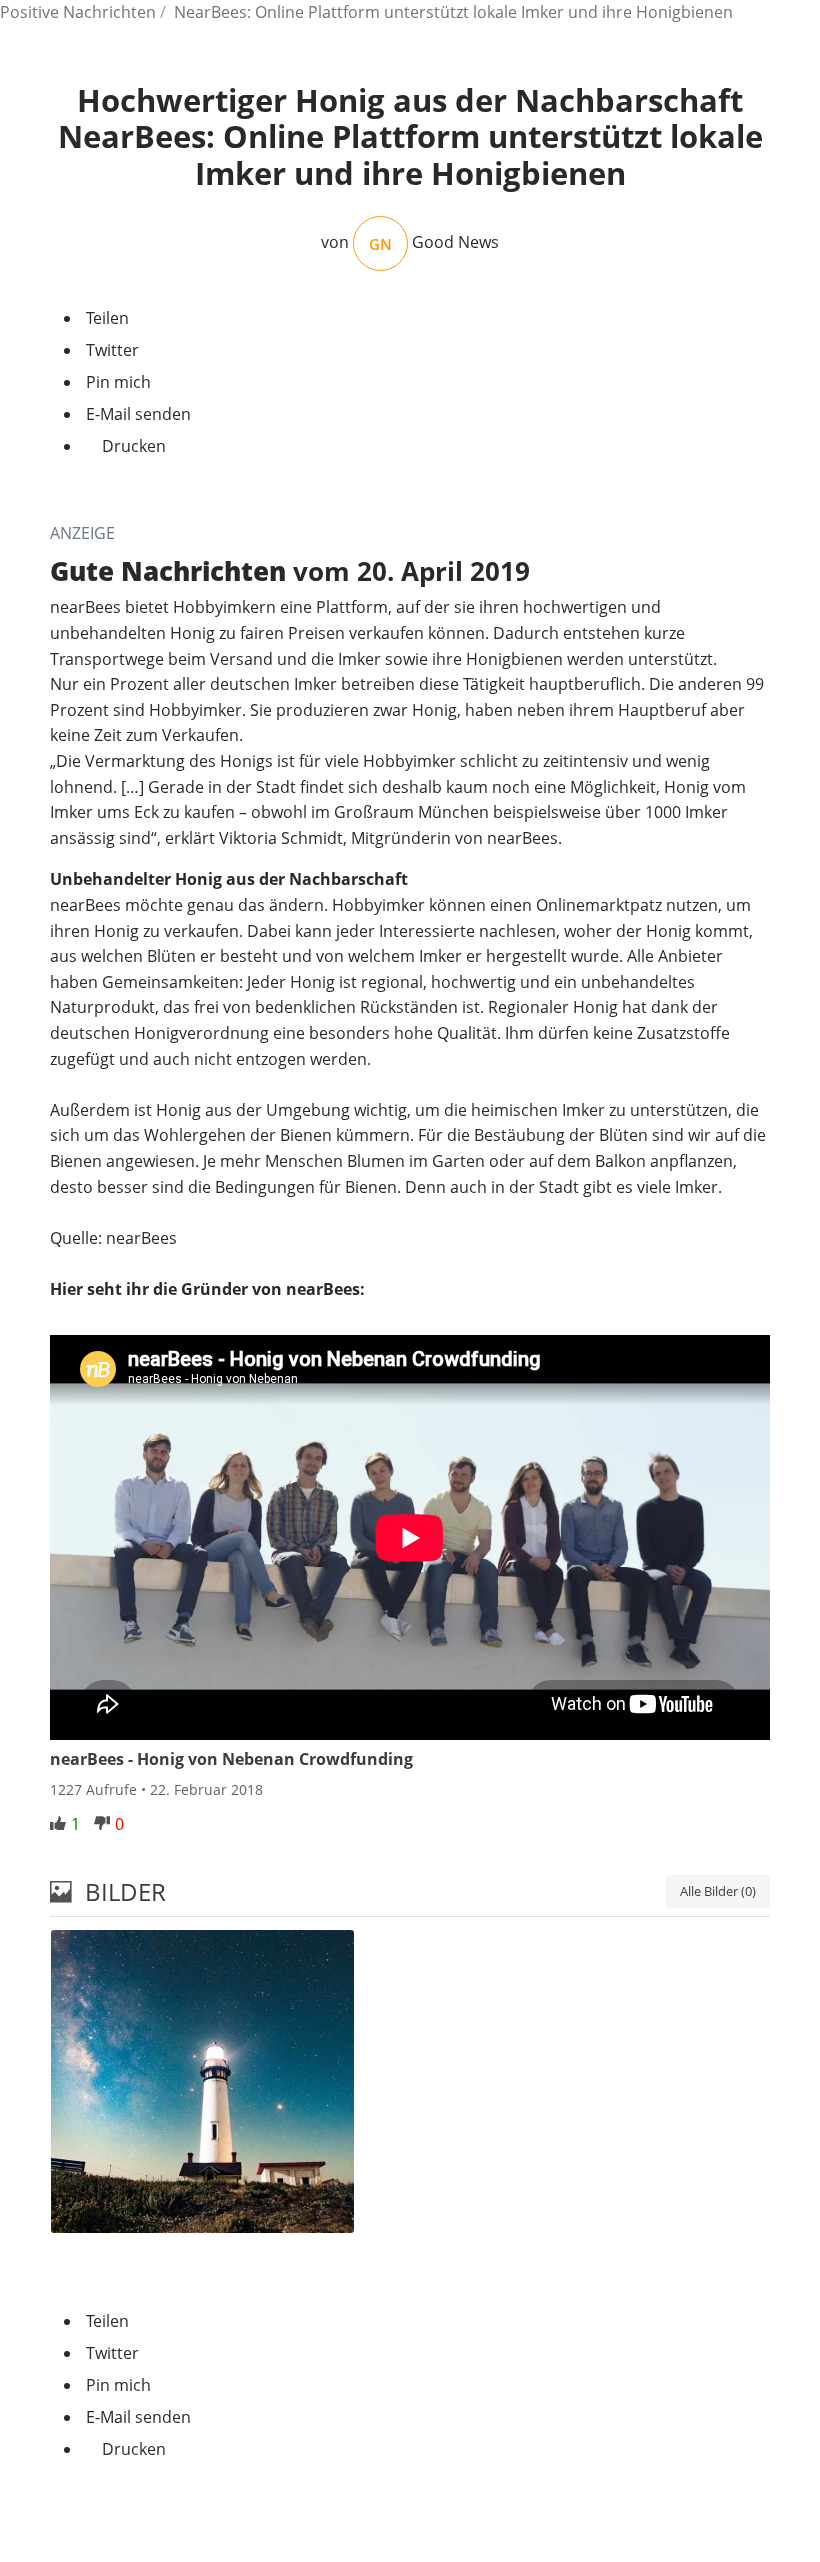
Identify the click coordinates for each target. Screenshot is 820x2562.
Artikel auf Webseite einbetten (163, 2271)
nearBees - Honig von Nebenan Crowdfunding (231, 1759)
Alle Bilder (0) (718, 1891)
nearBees (87, 607)
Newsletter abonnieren (410, 2515)
